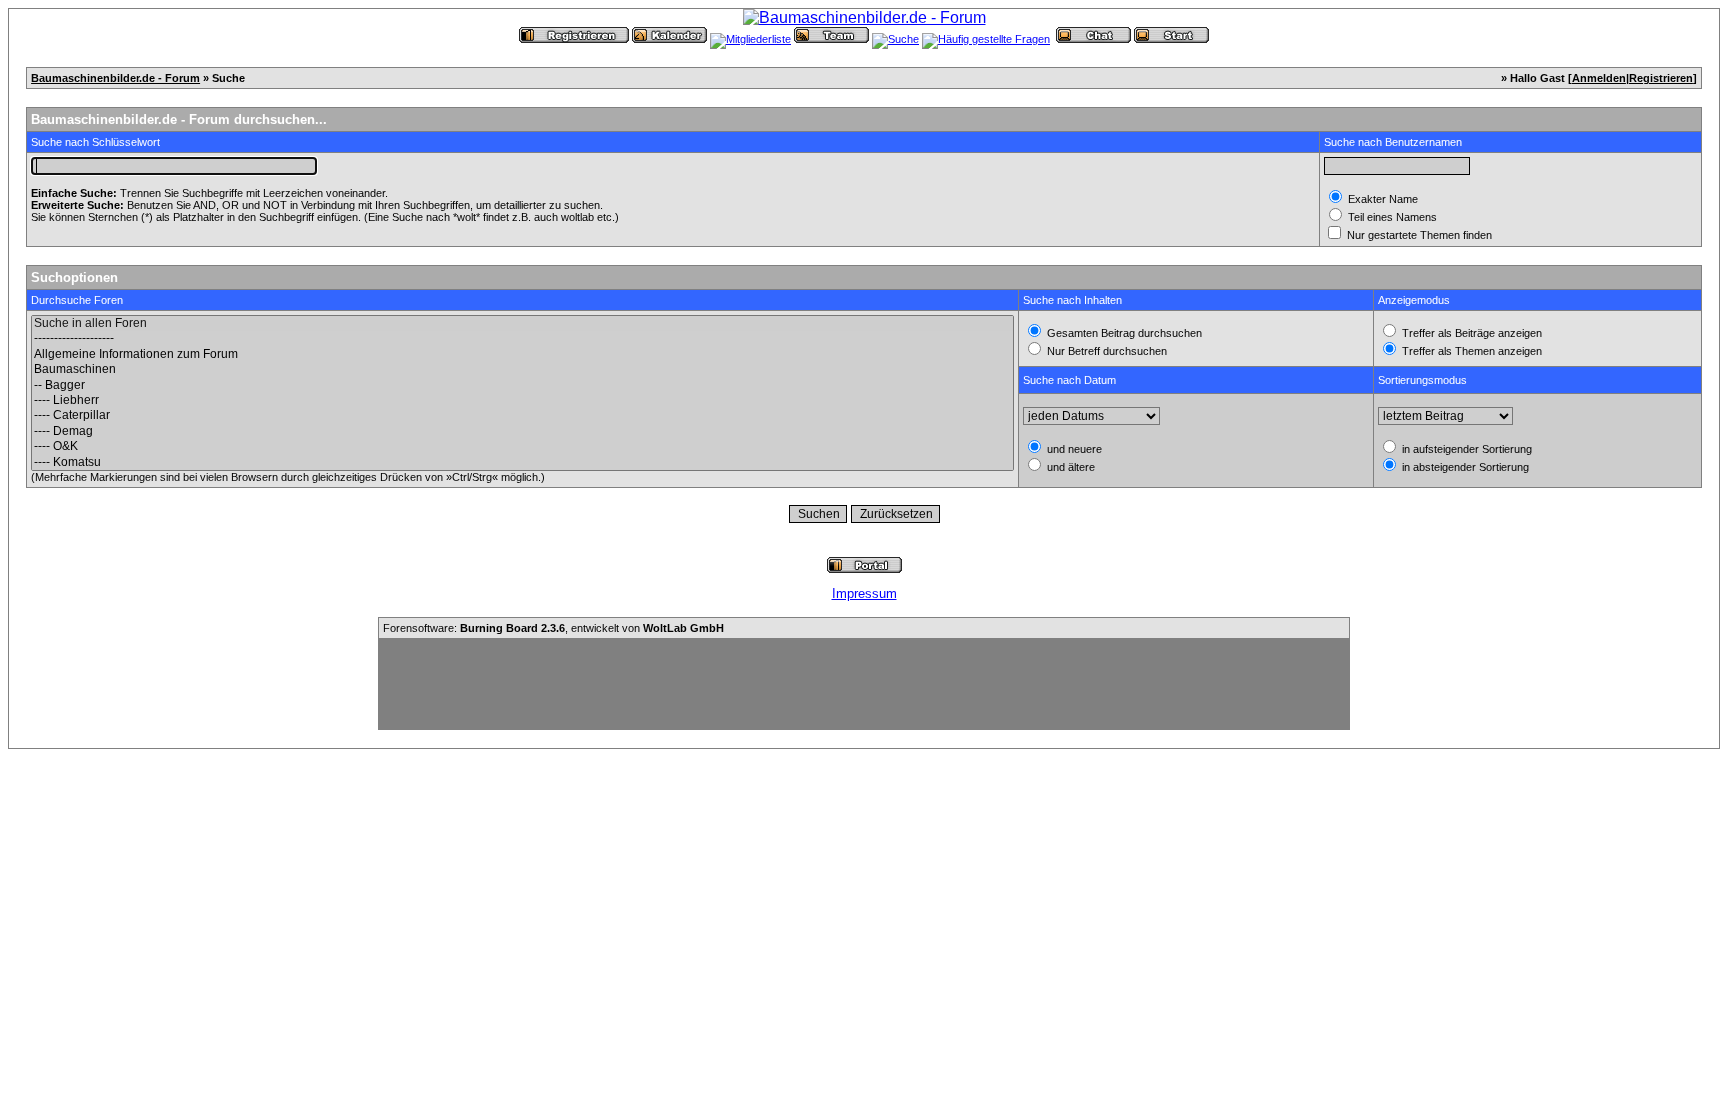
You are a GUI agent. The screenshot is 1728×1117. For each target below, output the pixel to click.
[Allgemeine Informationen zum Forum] (522, 354)
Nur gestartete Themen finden (1418, 235)
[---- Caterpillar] (522, 415)
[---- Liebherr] (522, 400)
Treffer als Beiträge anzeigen (1470, 333)
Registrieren (1661, 78)
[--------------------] (522, 338)
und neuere (1073, 449)
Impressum (864, 593)
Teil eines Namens (1391, 217)
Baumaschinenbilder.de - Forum (115, 78)
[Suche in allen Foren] (522, 323)
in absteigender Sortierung (1464, 467)
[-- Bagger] (522, 385)
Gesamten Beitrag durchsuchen (1123, 333)
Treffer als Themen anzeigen (1470, 351)
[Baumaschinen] (522, 369)
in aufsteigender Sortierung (1465, 449)
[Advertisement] (864, 684)
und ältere (1069, 467)
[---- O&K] (522, 446)
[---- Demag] (522, 431)
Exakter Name (1381, 199)
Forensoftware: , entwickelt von (553, 628)
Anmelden (1599, 78)
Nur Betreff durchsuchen (1105, 351)
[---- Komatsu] (522, 462)
